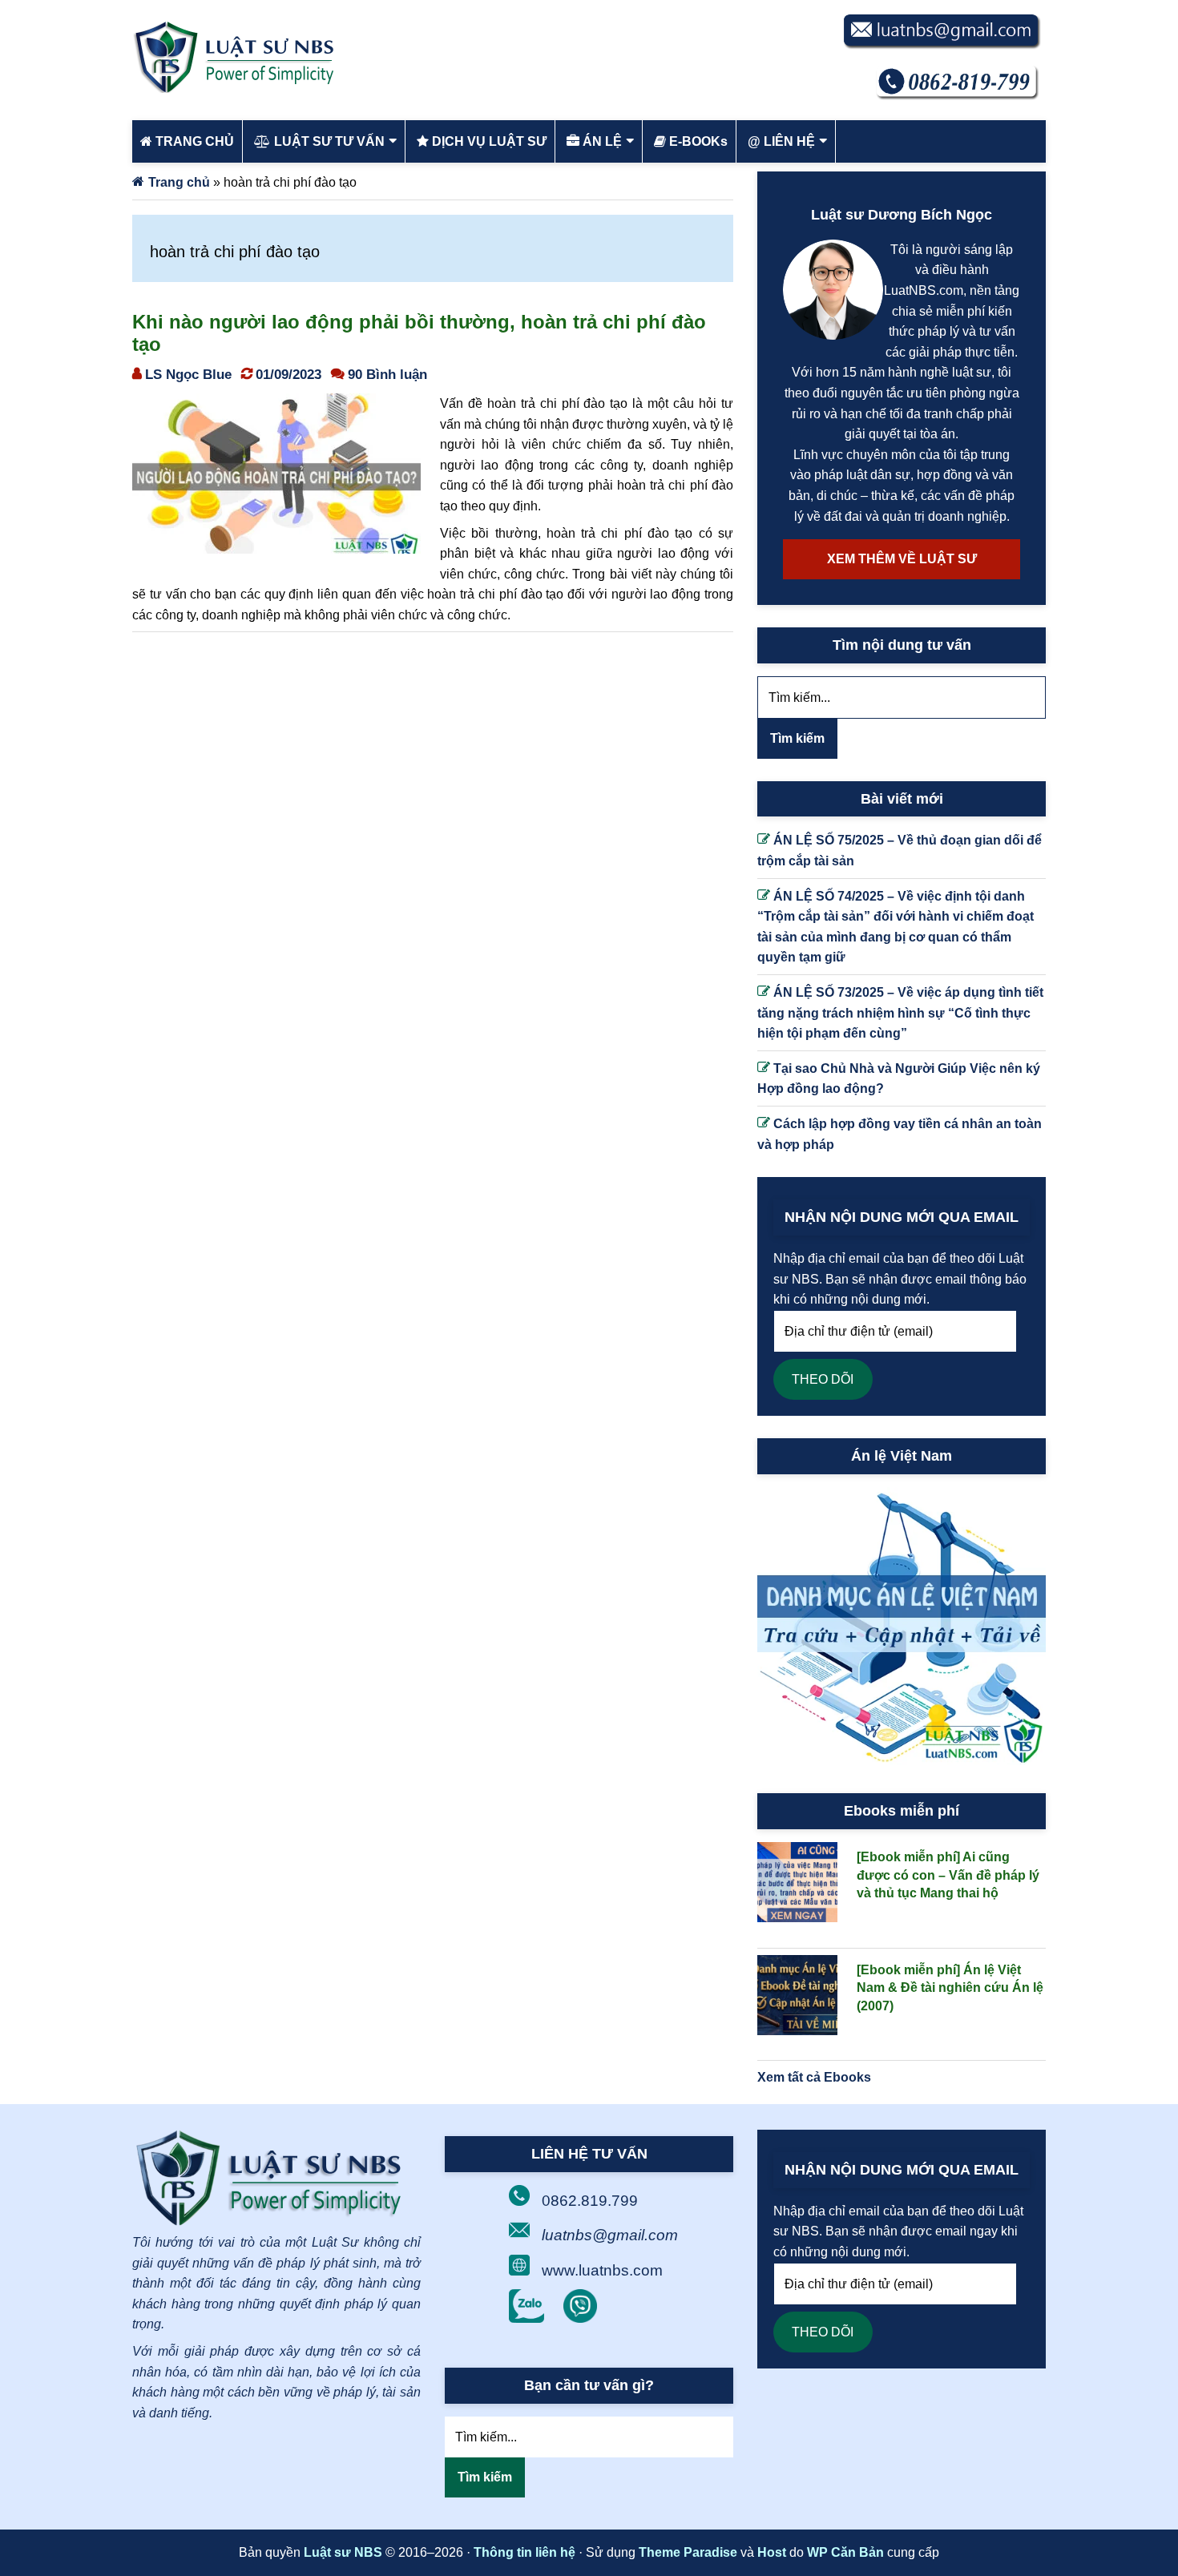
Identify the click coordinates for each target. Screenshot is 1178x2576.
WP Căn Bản (845, 2552)
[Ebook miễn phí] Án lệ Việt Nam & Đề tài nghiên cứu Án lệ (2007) (950, 1988)
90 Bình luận (387, 374)
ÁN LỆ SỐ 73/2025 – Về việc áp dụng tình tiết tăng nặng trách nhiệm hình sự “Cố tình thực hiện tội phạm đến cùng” (900, 1013)
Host (772, 2552)
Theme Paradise (688, 2552)
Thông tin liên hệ (524, 2552)
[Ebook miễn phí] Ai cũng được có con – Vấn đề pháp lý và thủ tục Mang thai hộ (948, 1875)
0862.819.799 (590, 2201)
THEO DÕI (823, 1379)
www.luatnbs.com (602, 2270)
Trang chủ (179, 182)
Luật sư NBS (343, 2552)
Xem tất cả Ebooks (814, 2077)
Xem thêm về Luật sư (902, 559)
